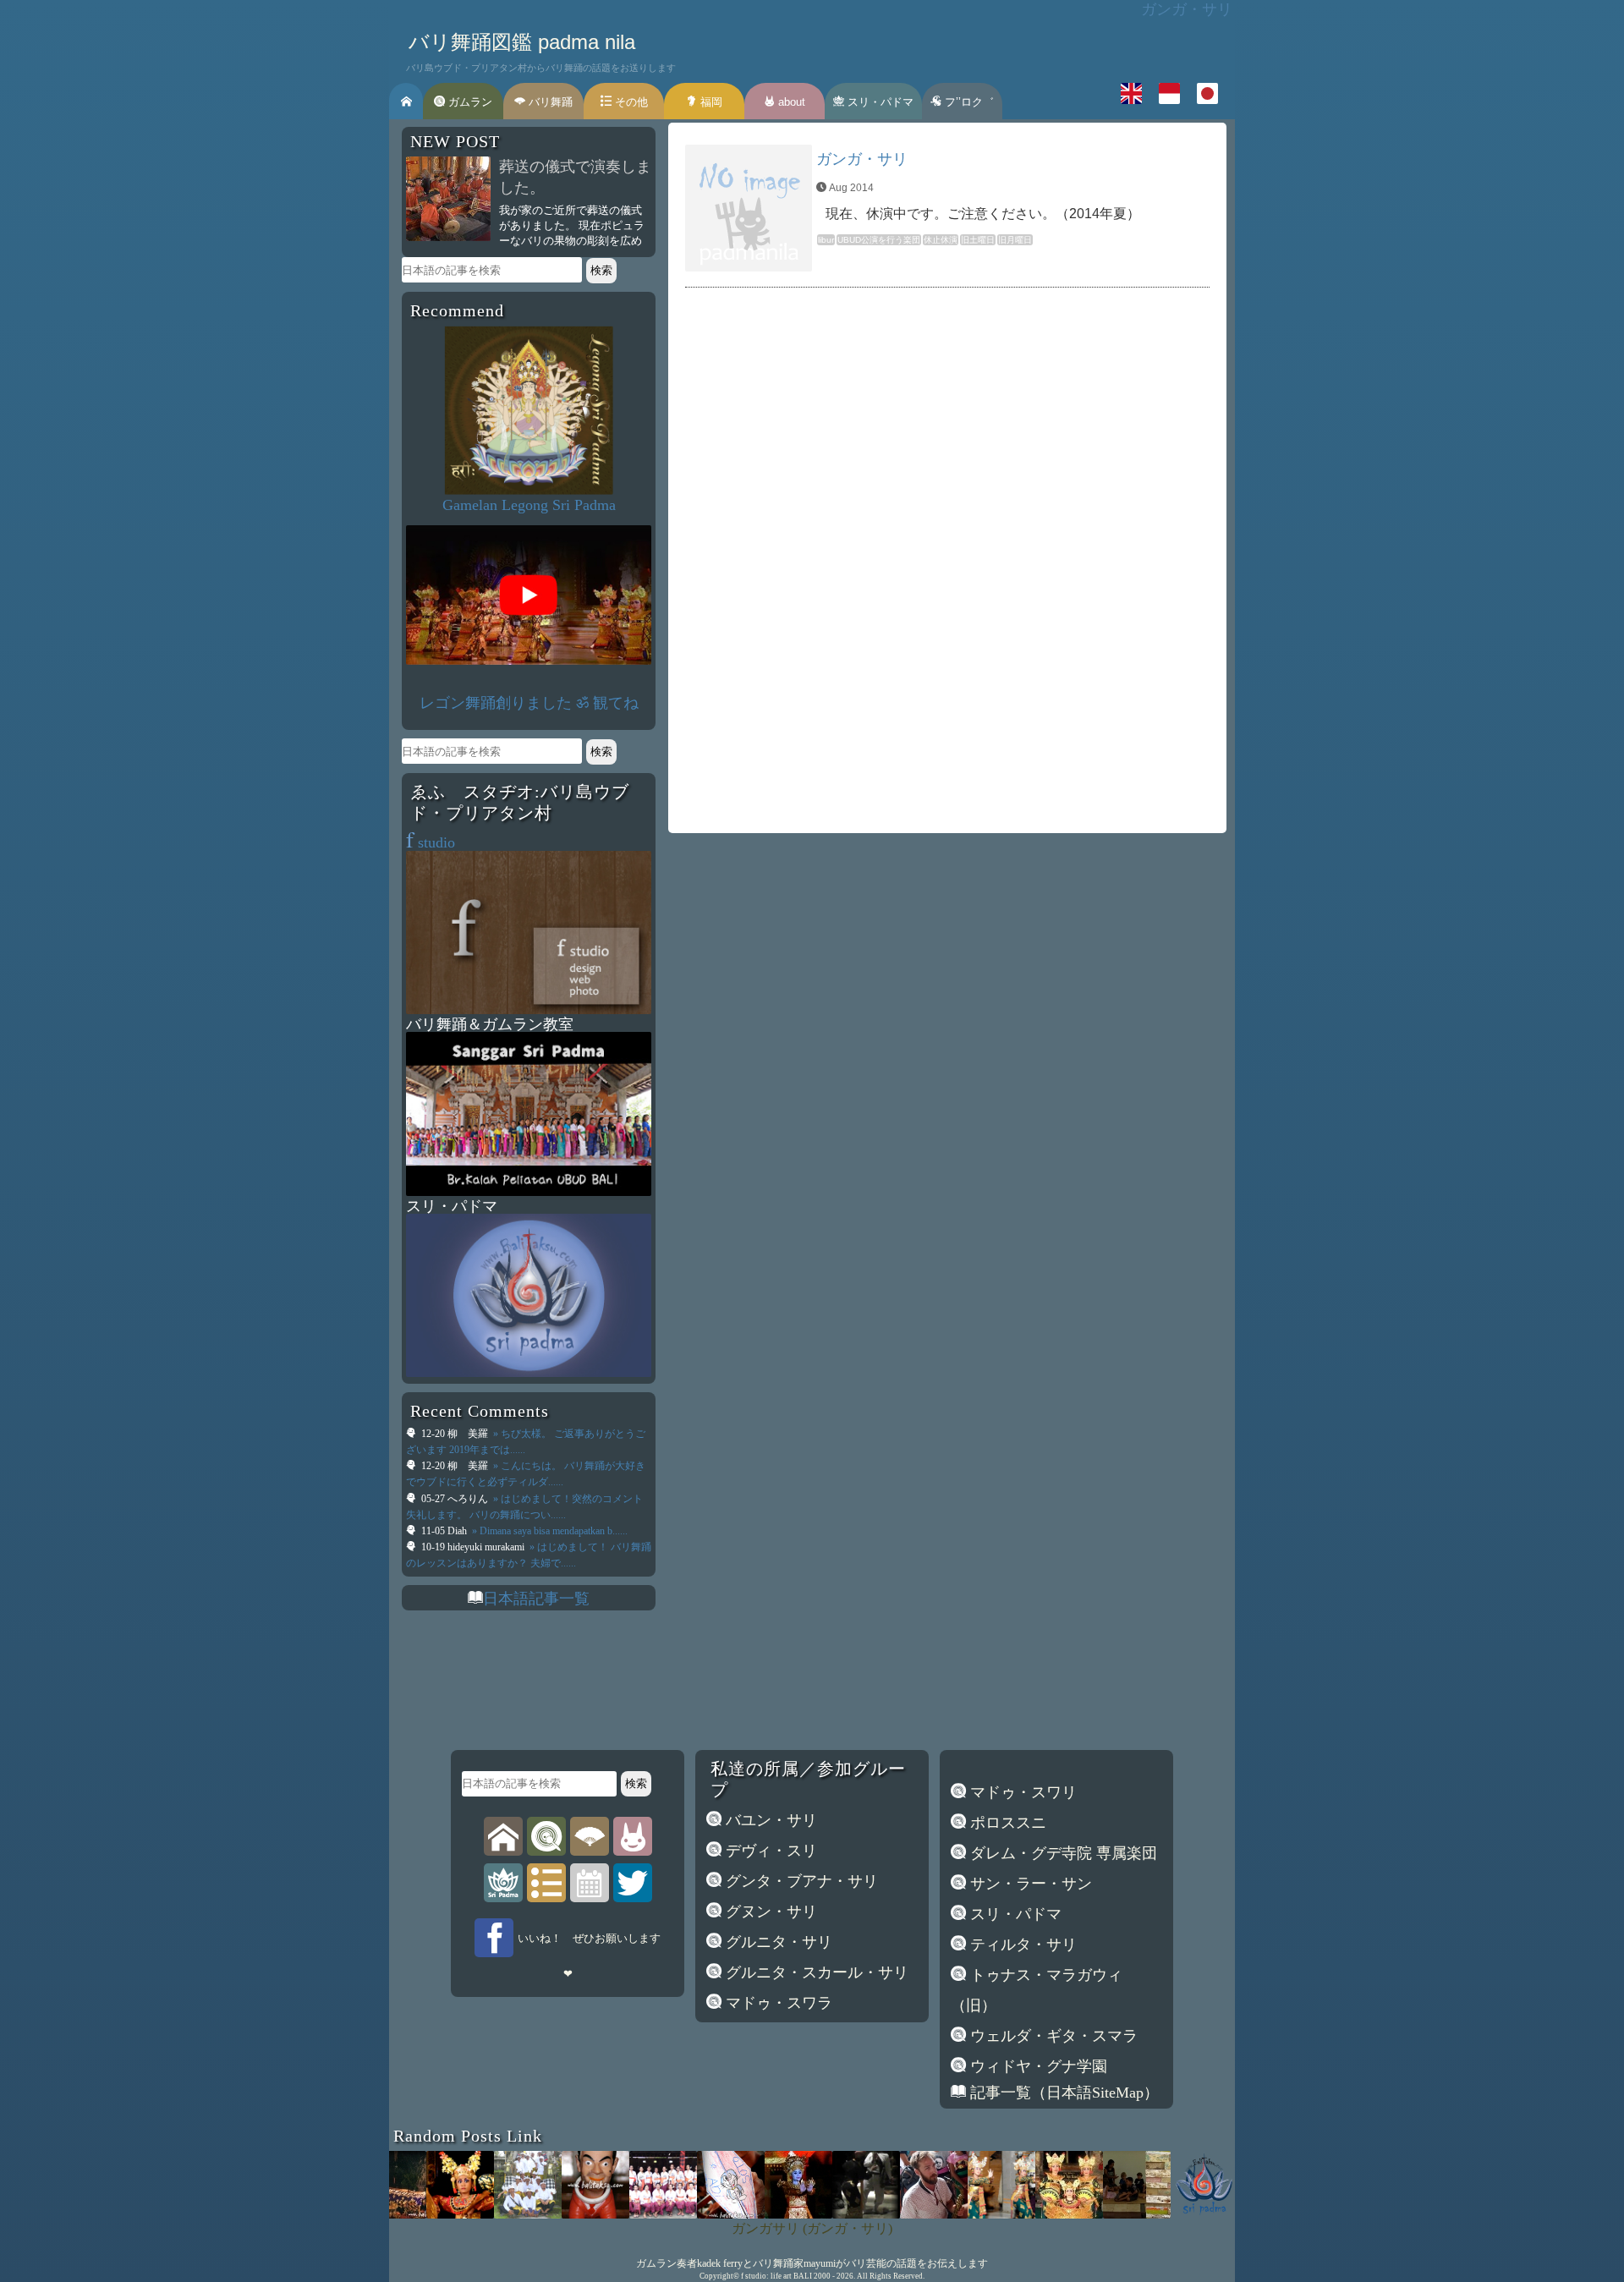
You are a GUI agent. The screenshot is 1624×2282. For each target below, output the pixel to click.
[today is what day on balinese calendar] (590, 1882)
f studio (754, 2276)
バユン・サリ (769, 1820)
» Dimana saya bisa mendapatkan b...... (549, 1531)
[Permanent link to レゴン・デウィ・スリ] (1029, 2213)
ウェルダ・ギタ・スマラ (1052, 2036)
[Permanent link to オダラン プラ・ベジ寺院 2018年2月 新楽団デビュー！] (488, 2213)
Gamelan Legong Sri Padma (529, 505)
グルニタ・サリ (777, 1942)
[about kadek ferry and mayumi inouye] (633, 1835)
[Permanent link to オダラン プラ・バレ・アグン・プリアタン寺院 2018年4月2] (1165, 2213)
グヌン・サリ (769, 1912)
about (790, 102)
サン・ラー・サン (1029, 1884)
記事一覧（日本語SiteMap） (1062, 2093)
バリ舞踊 (549, 102)
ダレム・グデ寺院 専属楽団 (1062, 1853)
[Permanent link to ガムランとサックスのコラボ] (894, 2213)
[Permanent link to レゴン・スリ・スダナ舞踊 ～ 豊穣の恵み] (759, 2213)
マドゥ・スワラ (777, 2003)
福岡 (710, 102)
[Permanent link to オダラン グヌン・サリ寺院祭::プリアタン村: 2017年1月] (623, 2213)
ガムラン (469, 102)
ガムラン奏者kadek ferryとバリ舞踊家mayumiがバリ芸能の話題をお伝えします (812, 2263)
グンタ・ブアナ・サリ (800, 1881)
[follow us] (633, 1882)
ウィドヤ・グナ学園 (1037, 2066)
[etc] (546, 1882)
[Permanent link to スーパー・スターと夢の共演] (826, 2213)
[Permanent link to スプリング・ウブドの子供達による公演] (1097, 2213)
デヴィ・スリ (769, 1851)
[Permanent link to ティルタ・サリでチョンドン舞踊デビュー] (420, 2213)
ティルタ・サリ (1021, 1945)
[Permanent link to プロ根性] (691, 2213)
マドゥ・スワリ (1021, 1792)
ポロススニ (1006, 1823)
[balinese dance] (590, 1835)
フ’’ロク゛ (968, 102)
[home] (503, 1835)
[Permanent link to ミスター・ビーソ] (556, 2213)
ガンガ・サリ (862, 159)
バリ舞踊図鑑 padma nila (522, 42)
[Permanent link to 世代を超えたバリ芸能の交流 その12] (1232, 2213)
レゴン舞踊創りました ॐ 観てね (529, 703)
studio (431, 842)
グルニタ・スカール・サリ (815, 1972)
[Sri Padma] (503, 1882)
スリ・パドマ (879, 102)
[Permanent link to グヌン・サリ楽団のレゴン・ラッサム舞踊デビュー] (962, 2213)
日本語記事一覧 (536, 1599)
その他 (630, 102)
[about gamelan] (546, 1835)
